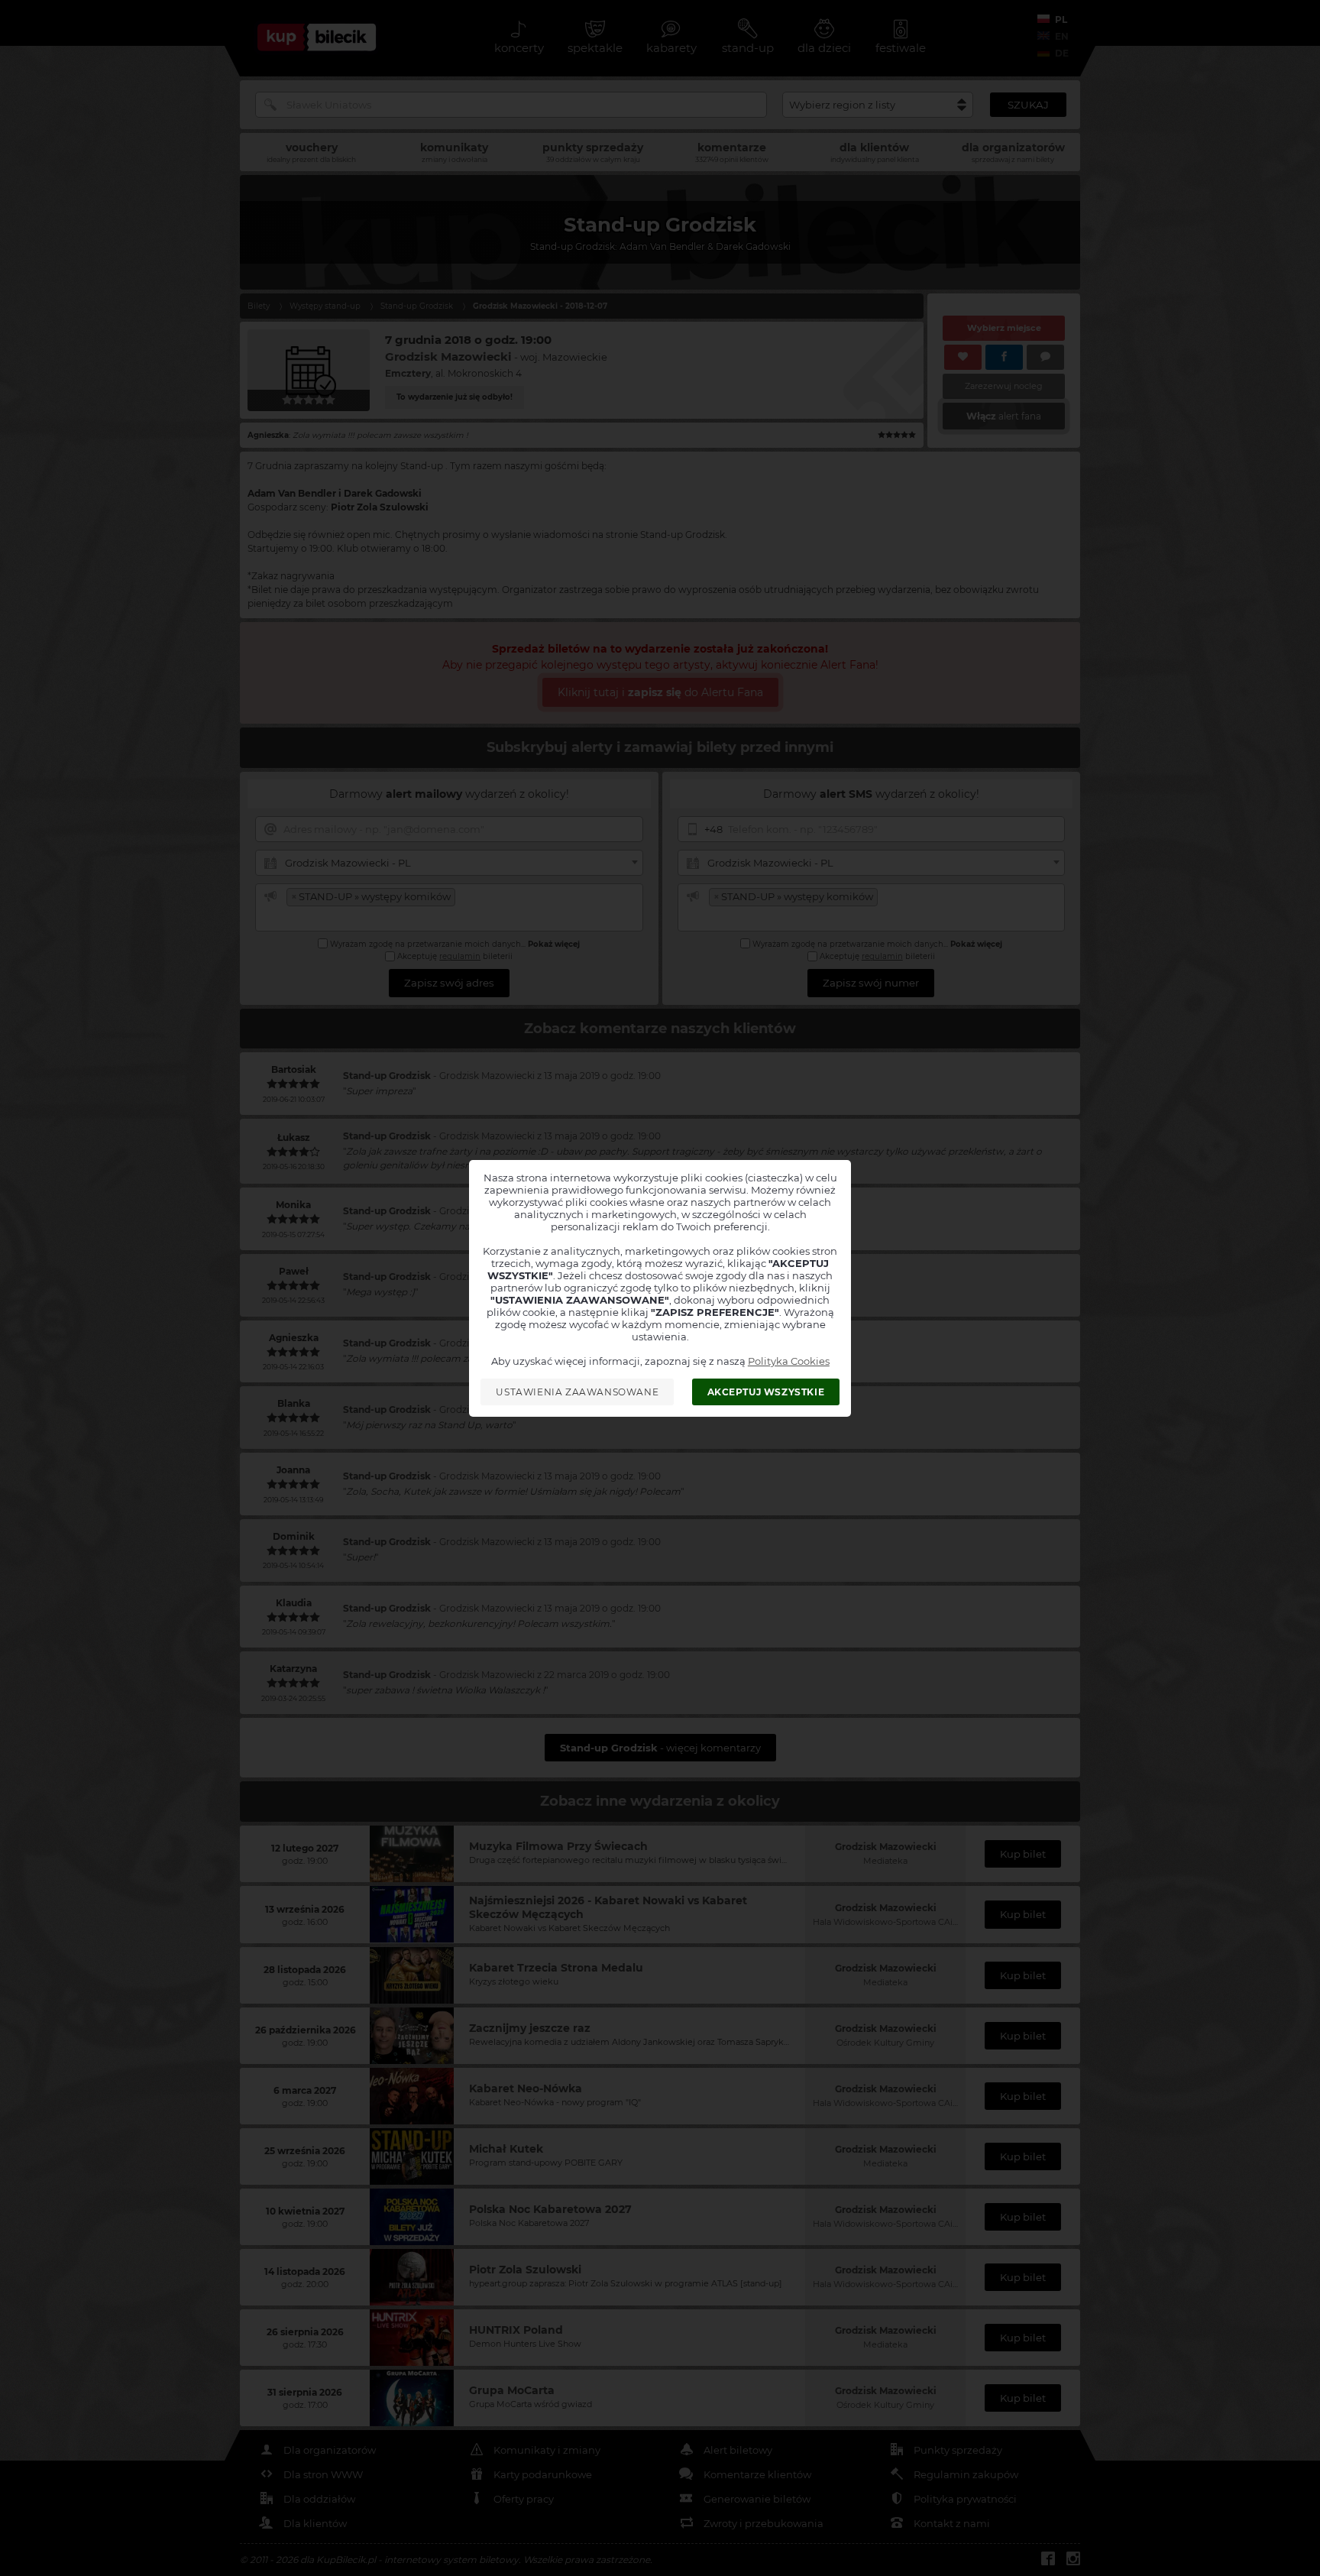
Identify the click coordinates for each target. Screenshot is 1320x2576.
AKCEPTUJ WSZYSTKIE (766, 1392)
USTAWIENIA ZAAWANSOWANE (577, 1392)
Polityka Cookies (789, 1361)
